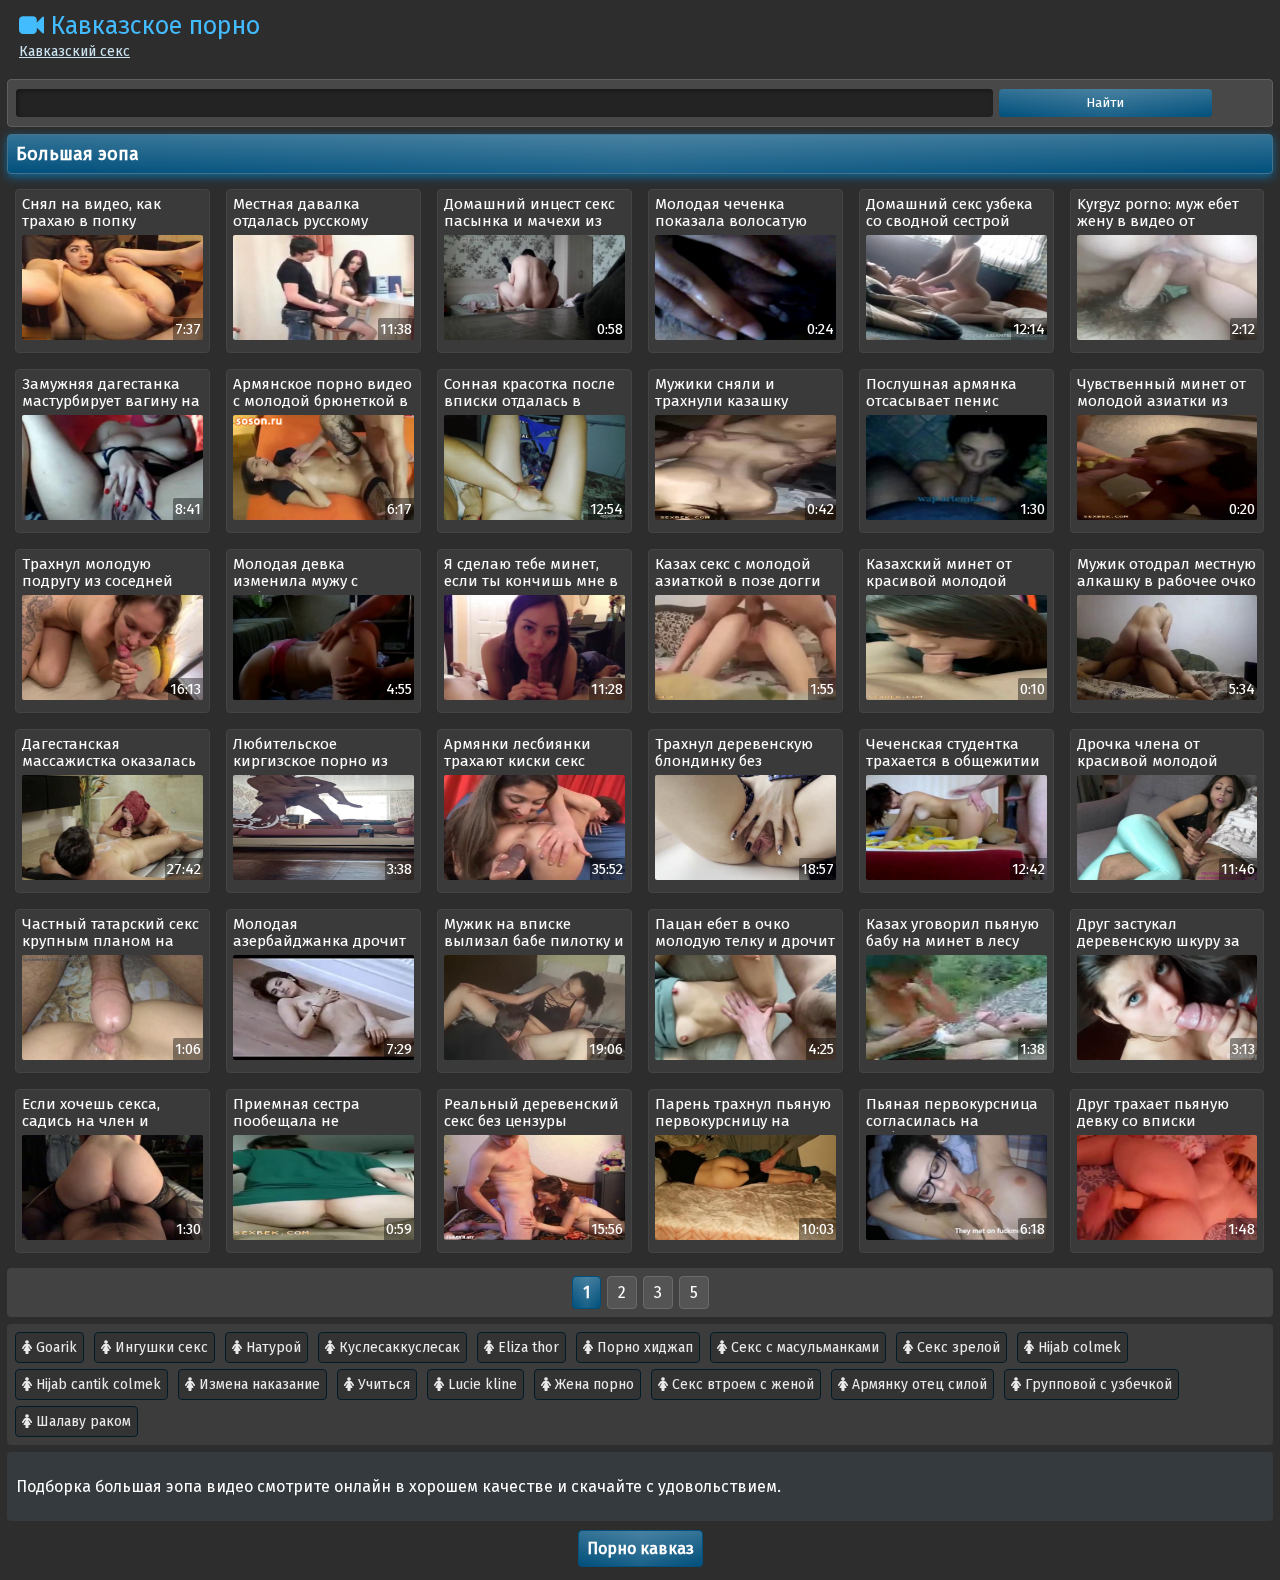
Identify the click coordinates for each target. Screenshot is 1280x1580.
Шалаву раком (81, 1421)
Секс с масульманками (803, 1347)
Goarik (54, 1347)
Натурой (271, 1347)
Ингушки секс (159, 1347)
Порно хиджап (643, 1347)
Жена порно (592, 1384)
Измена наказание (257, 1384)
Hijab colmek (1077, 1347)
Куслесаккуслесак (397, 1347)
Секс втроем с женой (741, 1384)
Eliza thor (526, 1347)
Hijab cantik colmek (96, 1384)
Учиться (382, 1384)
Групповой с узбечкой (1096, 1384)
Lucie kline (480, 1384)
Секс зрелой (956, 1347)
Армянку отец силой (917, 1384)
